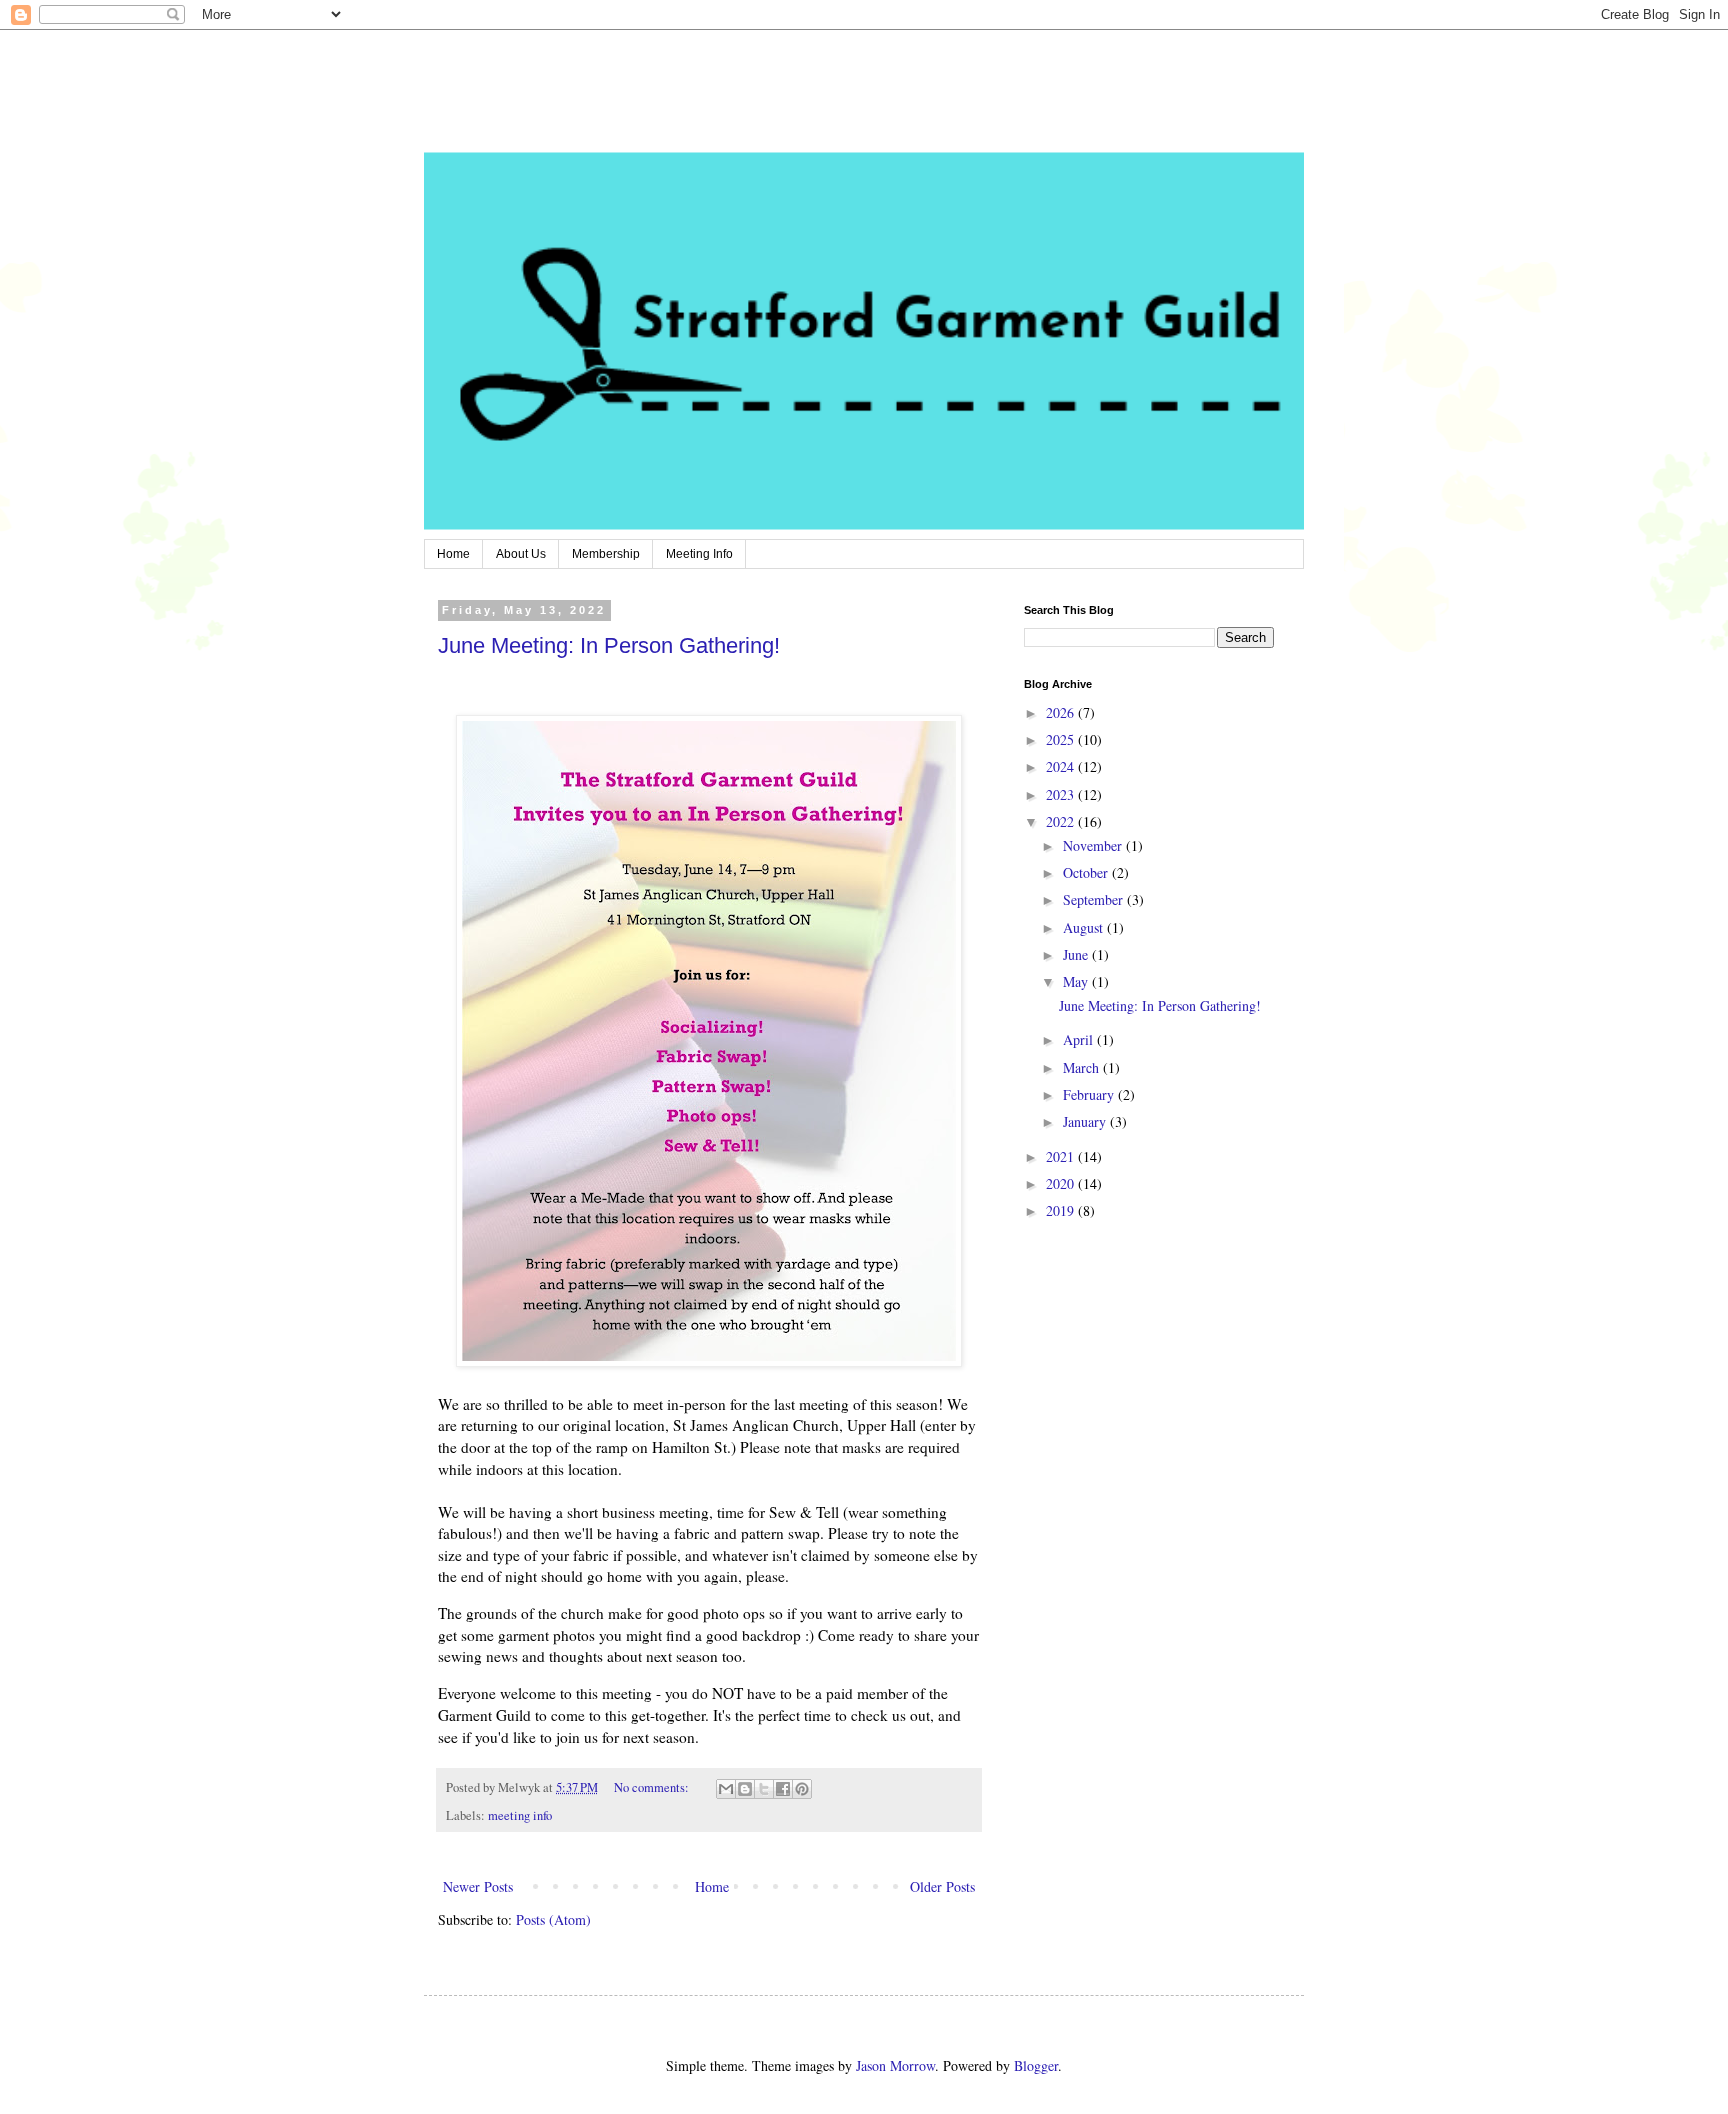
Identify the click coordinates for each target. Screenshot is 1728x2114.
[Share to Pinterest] (802, 1789)
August (1085, 927)
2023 (1062, 794)
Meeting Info (699, 554)
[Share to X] (764, 1789)
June (1077, 954)
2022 (1062, 821)
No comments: (653, 1787)
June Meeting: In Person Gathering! (609, 645)
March (1083, 1067)
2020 (1062, 1183)
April (1080, 1039)
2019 (1062, 1210)
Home (453, 554)
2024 (1062, 766)
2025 (1062, 739)
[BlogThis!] (745, 1789)
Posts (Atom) (553, 1919)
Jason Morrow (895, 2065)
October (1087, 872)
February (1090, 1094)
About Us (521, 554)
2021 (1062, 1156)
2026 (1062, 712)
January (1086, 1121)
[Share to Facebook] (783, 1789)
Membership (606, 554)
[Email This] (726, 1789)
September (1095, 899)
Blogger (1036, 2065)
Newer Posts (478, 1886)
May (1077, 981)
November (1094, 845)
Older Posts (942, 1886)
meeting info (520, 1815)
